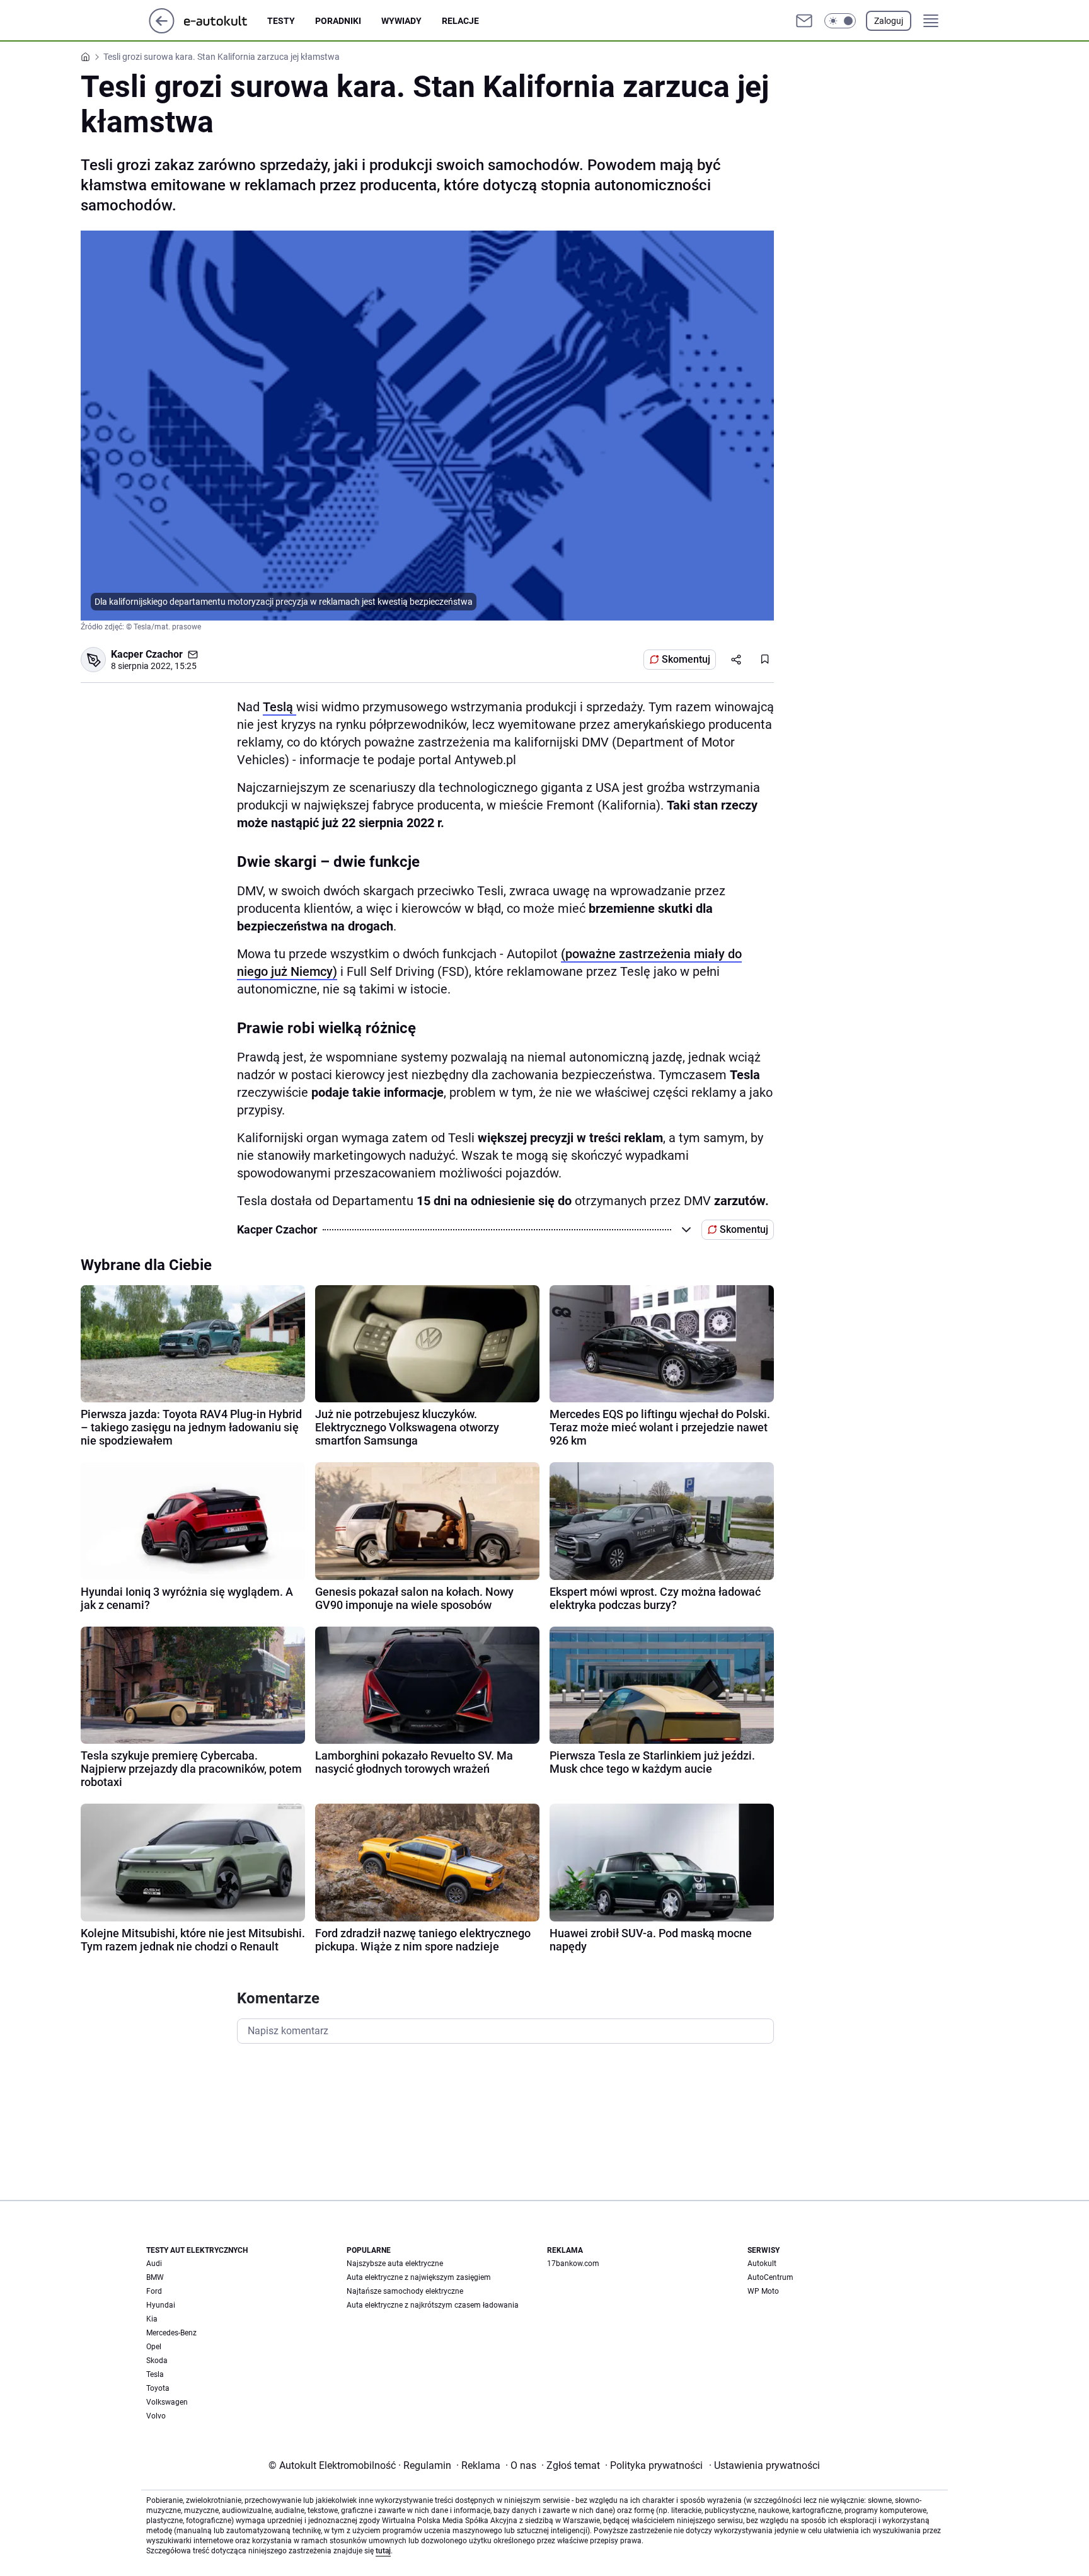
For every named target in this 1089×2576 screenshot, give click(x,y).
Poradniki (338, 21)
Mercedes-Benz (171, 2333)
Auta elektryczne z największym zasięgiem (419, 2277)
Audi (154, 2264)
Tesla (155, 2374)
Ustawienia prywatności (764, 2465)
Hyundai (161, 2305)
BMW (155, 2277)
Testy (281, 21)
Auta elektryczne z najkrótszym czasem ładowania (433, 2305)
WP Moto (763, 2291)
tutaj (383, 2551)
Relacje (460, 21)
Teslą (279, 707)
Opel (154, 2347)
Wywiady (401, 21)
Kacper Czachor (147, 654)
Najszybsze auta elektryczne (395, 2264)
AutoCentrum (770, 2277)
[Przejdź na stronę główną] (162, 30)
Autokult (762, 2264)
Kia (152, 2319)
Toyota (158, 2388)
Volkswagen (167, 2402)
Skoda (157, 2361)
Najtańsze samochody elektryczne (405, 2291)
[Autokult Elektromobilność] (226, 21)
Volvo (156, 2416)
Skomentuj (686, 659)
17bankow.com (573, 2264)
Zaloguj (889, 21)
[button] (840, 21)
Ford (154, 2291)
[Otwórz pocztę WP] (804, 21)
